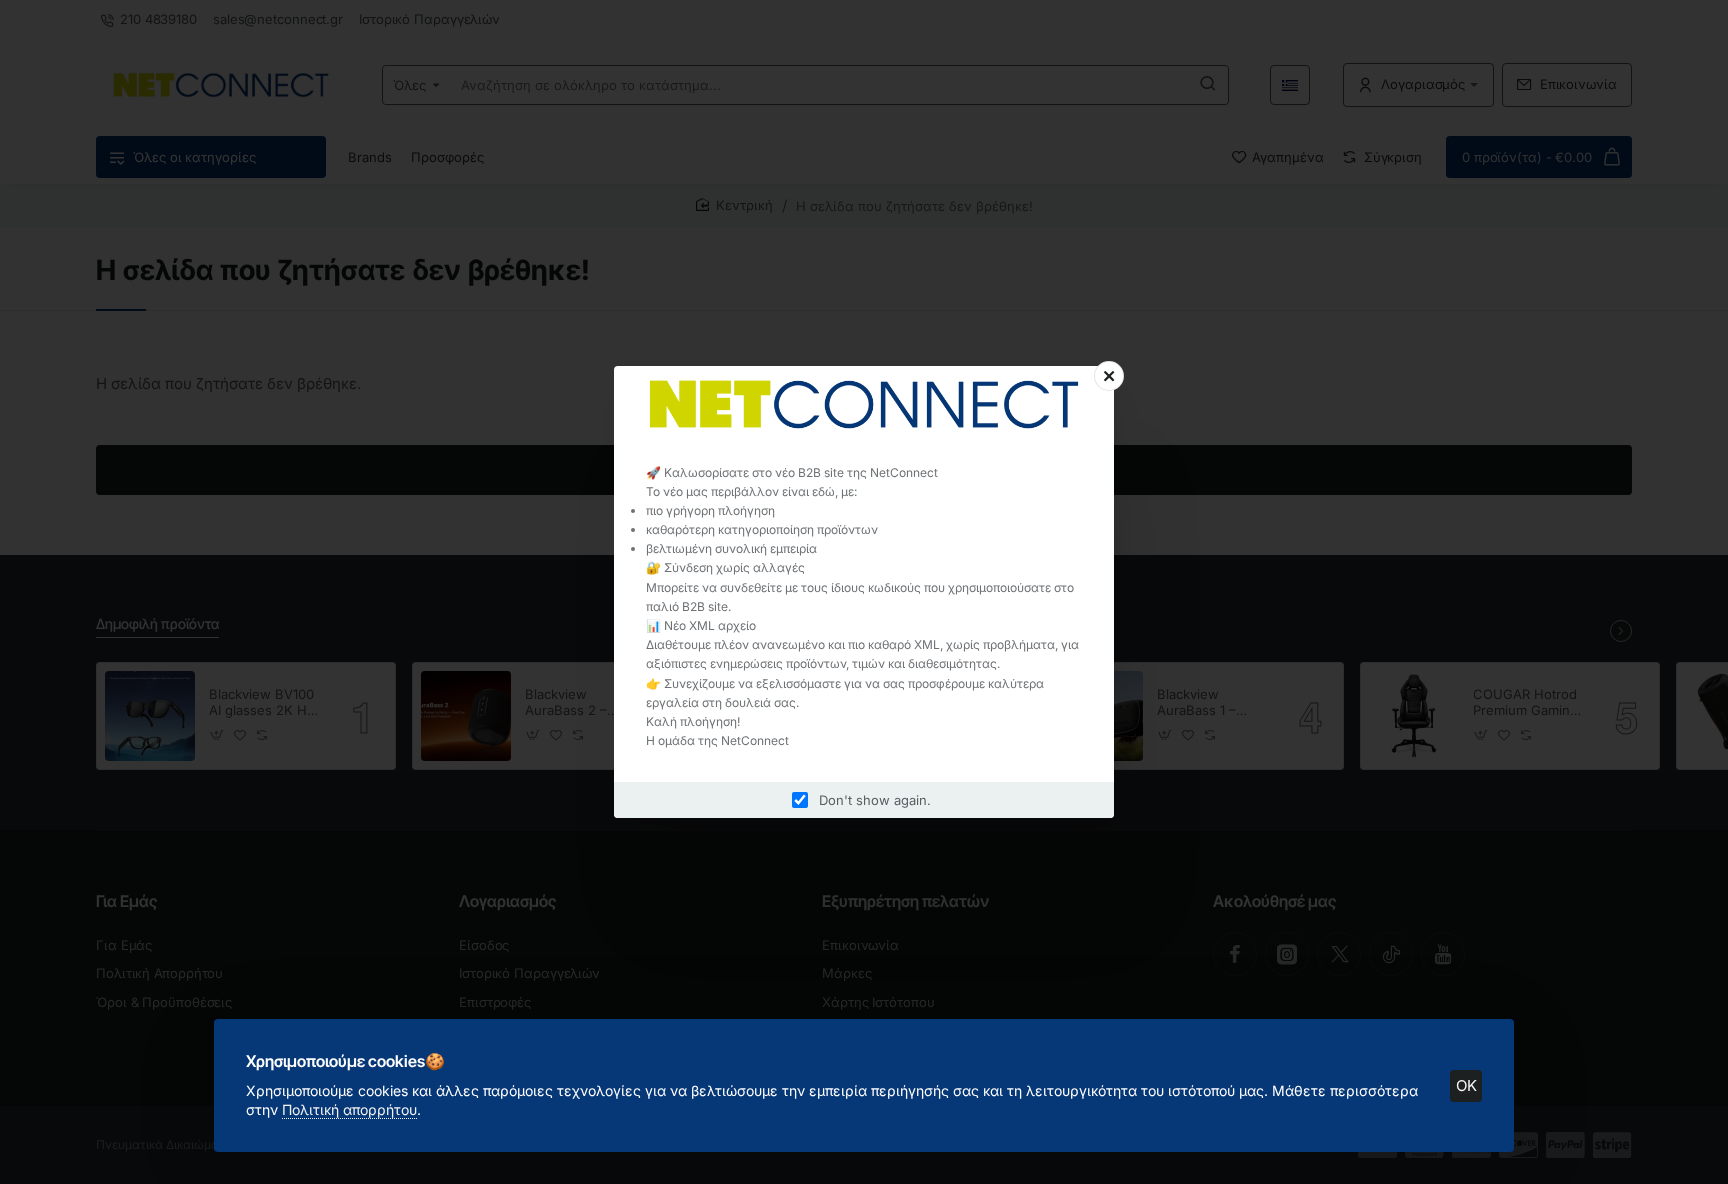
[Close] (1109, 376)
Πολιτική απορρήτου (349, 1109)
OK (1466, 1085)
